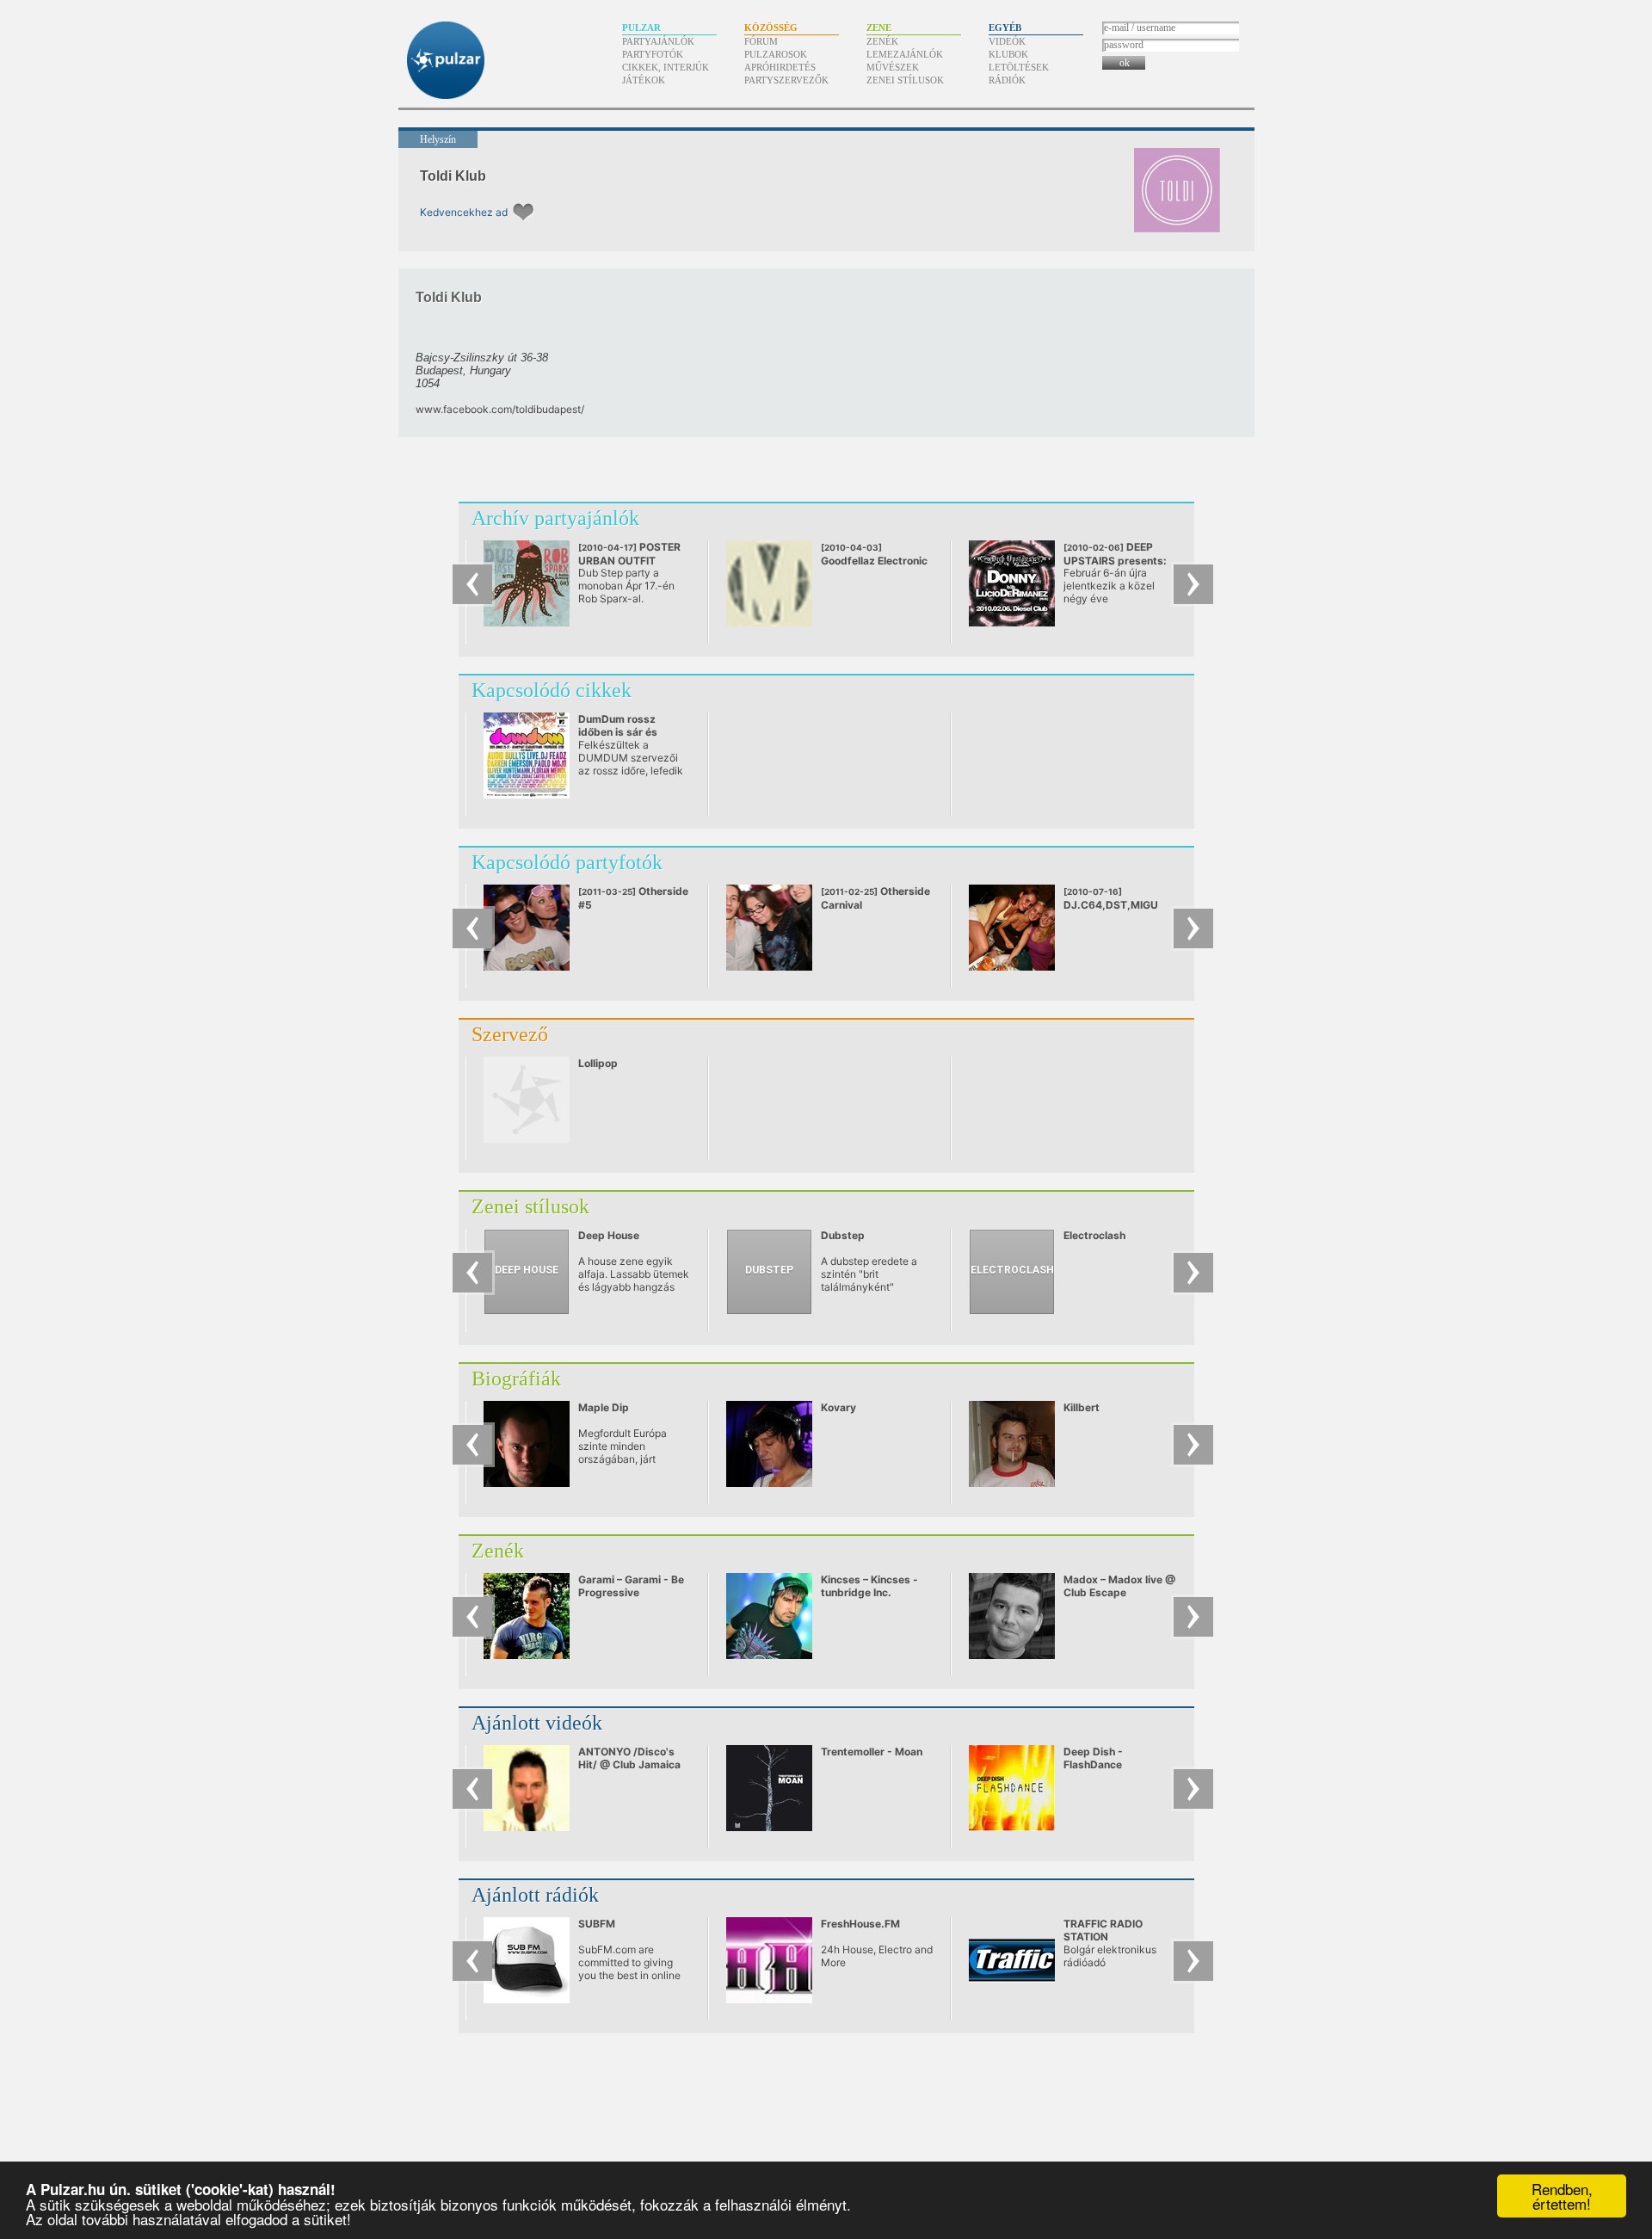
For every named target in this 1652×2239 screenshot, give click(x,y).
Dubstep (843, 1235)
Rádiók (1007, 80)
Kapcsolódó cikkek (552, 690)
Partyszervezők (786, 80)
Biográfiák (516, 1379)
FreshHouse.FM (860, 1924)
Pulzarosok (776, 54)
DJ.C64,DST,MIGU (1111, 899)
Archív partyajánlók (555, 518)
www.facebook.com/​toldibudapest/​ (500, 409)
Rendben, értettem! (1562, 2196)
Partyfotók (653, 54)
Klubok (1008, 54)
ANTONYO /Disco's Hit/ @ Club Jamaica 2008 (629, 1764)
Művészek (893, 67)
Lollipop (598, 1063)
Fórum (761, 41)
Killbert (1082, 1407)
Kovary (838, 1407)
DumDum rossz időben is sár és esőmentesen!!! (618, 732)
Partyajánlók (658, 41)
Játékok (644, 80)
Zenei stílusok (905, 80)
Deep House (609, 1235)
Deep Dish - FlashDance (1093, 1758)
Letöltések (1019, 67)
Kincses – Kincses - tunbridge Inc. (869, 1586)
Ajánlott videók (537, 1723)
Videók (1007, 41)
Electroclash (1094, 1235)
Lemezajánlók (905, 54)
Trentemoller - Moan (872, 1752)
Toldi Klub (453, 176)
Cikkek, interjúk (666, 67)
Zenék (882, 41)
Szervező (510, 1034)
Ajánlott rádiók (535, 1895)
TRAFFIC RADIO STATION (1103, 1930)
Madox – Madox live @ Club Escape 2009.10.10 (1119, 1592)
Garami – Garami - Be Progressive (631, 1586)
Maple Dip (604, 1407)
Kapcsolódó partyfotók (567, 862)
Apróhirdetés (780, 67)
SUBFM (597, 1924)
